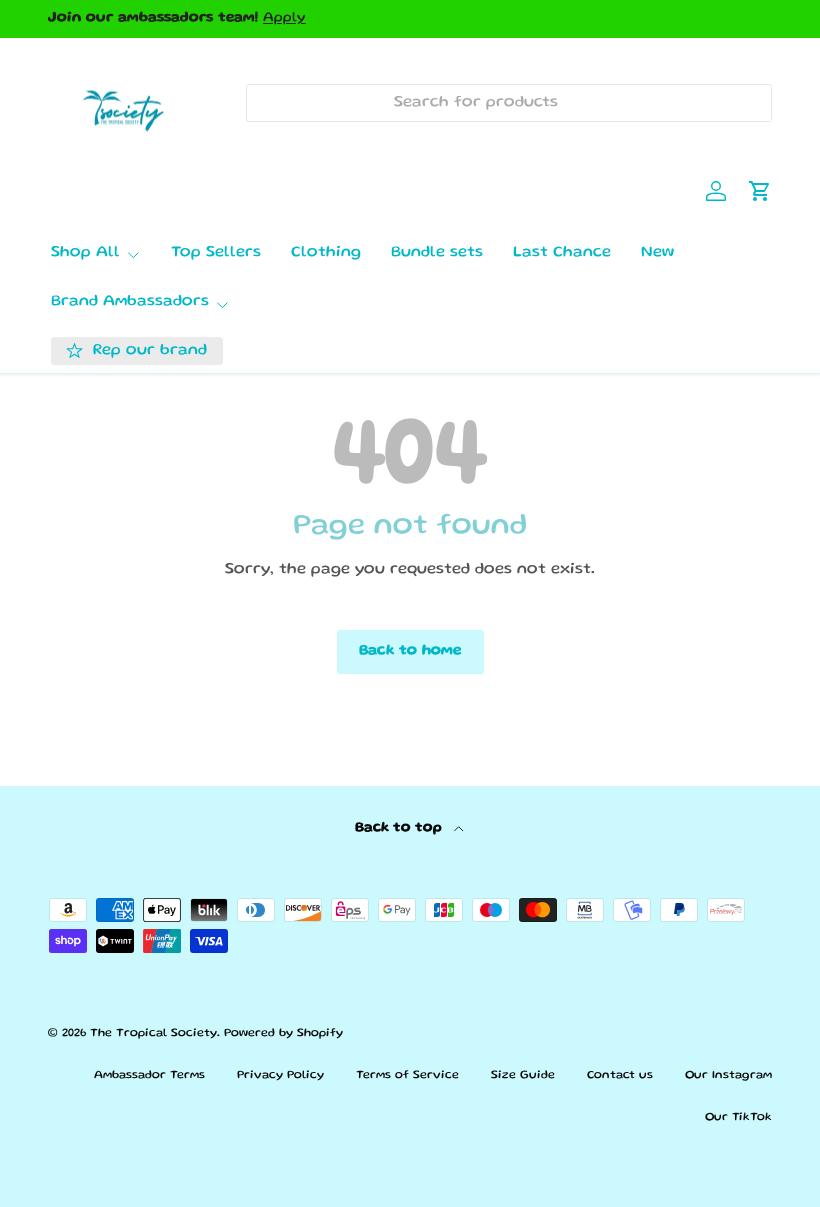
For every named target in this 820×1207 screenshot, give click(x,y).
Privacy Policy (280, 1075)
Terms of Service (407, 1075)
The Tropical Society (153, 1033)
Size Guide (523, 1075)
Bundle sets (437, 253)
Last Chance (562, 253)
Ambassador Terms (149, 1075)
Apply (284, 18)
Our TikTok (738, 1117)
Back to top (400, 828)
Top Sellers (216, 253)
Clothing (326, 253)
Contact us (620, 1075)
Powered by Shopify (283, 1033)
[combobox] (509, 103)
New (657, 253)
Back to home (410, 651)
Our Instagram (728, 1075)
